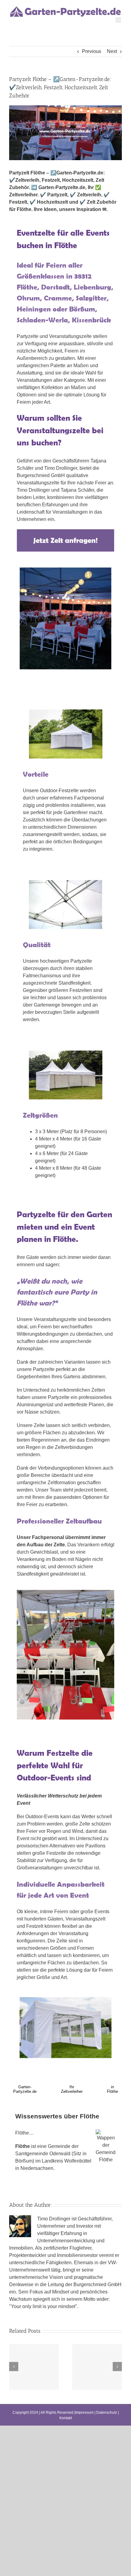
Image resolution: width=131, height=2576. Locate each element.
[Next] (117, 2367)
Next (112, 51)
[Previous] (14, 2367)
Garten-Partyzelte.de (25, 2089)
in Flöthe (112, 2089)
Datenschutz (107, 2413)
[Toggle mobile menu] (119, 20)
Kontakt (66, 2418)
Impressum (84, 2413)
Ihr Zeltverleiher (72, 2089)
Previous (92, 51)
